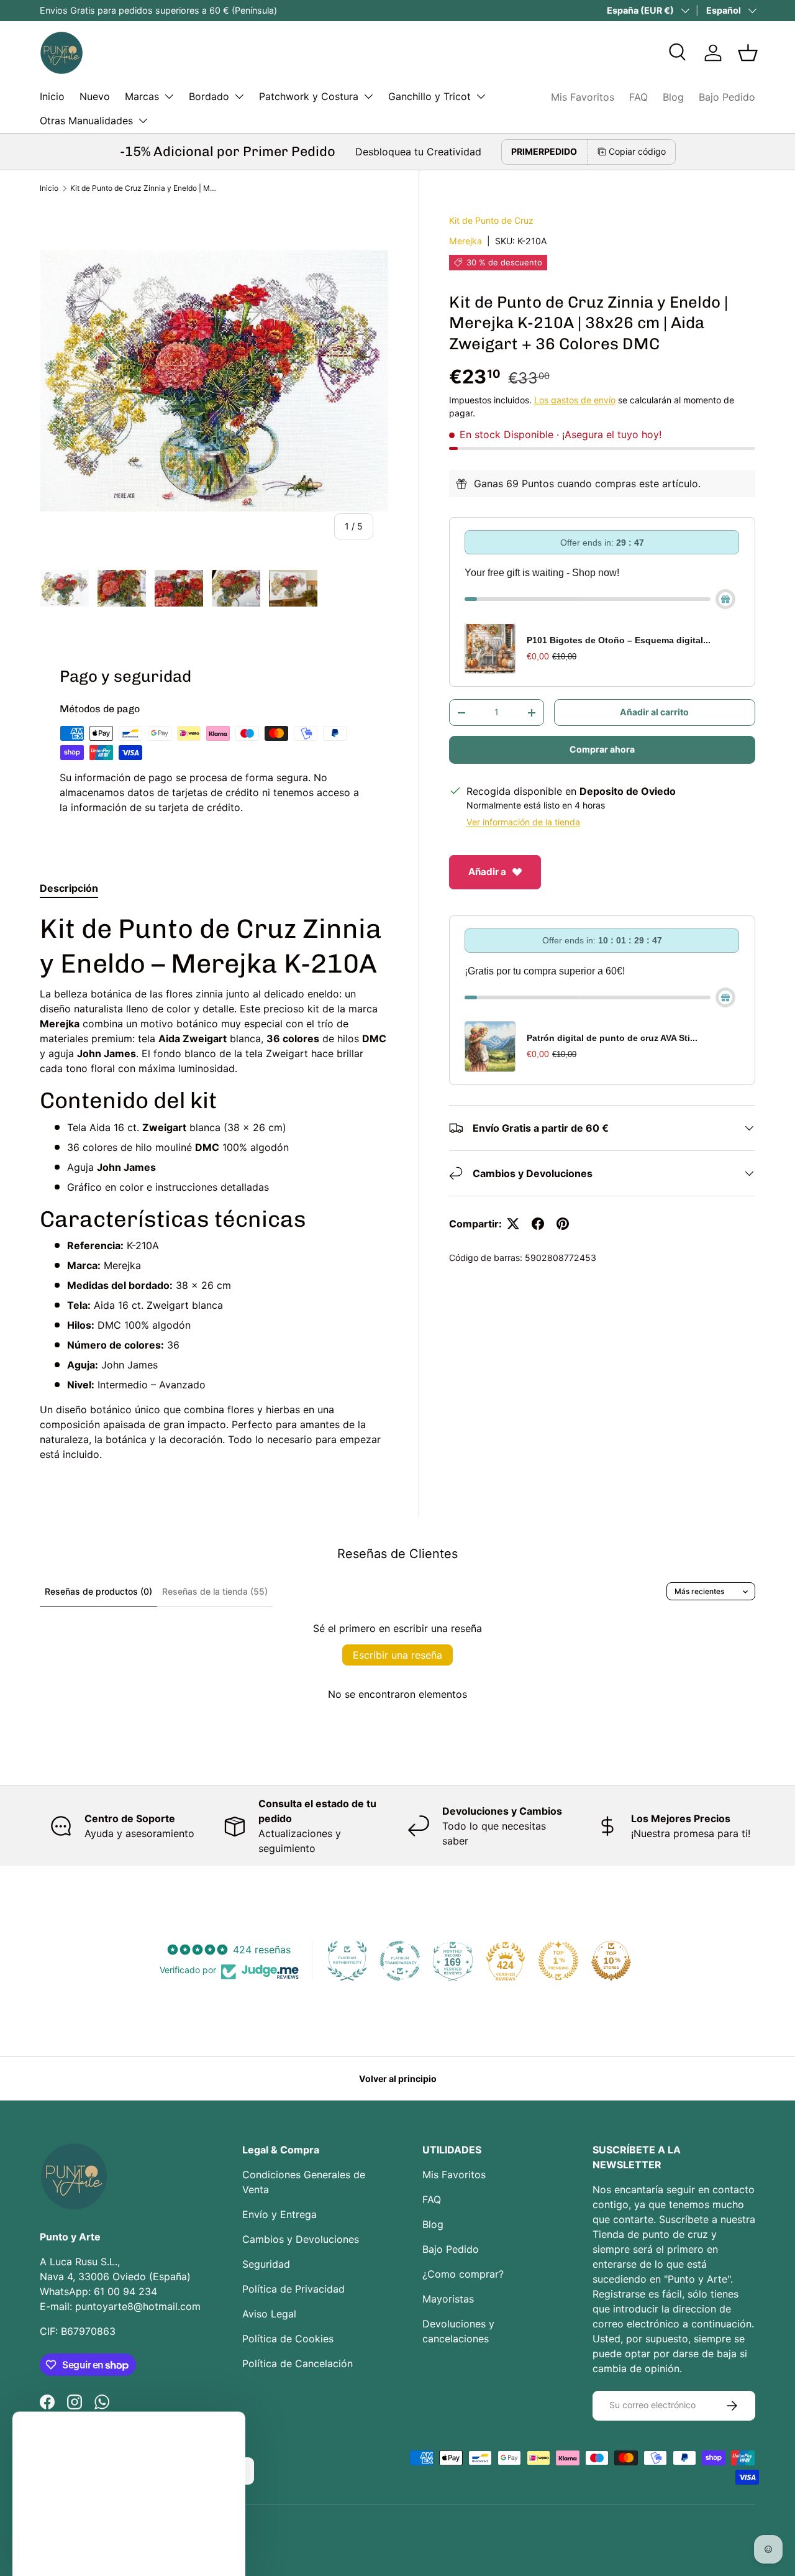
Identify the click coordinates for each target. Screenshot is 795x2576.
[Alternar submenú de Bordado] (239, 96)
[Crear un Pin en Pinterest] (563, 1224)
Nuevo (95, 96)
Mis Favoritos (583, 97)
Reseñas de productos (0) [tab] (98, 1591)
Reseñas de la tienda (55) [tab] (215, 1591)
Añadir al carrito (654, 713)
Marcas (142, 96)
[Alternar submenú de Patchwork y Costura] (368, 96)
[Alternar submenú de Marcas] (169, 96)
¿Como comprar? (463, 2274)
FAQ (638, 97)
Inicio (52, 96)
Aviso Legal (269, 2314)
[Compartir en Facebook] (538, 1224)
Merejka (466, 241)
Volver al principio (398, 2079)
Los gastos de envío (575, 400)
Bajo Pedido (727, 97)
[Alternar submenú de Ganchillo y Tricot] (481, 96)
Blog (673, 97)
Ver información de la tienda (523, 823)
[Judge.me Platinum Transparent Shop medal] (400, 1961)
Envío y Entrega (279, 2214)
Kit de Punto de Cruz (491, 220)
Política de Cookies (288, 2339)
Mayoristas (448, 2299)
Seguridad (266, 2264)
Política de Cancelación (298, 2363)
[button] (748, 53)
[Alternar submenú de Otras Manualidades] (143, 121)
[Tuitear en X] (513, 1224)
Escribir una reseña (397, 1655)
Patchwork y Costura (309, 96)
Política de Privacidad (293, 2289)
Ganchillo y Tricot (429, 96)
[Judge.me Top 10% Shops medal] (611, 1961)
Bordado (209, 96)
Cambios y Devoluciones (301, 2239)
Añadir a (487, 872)
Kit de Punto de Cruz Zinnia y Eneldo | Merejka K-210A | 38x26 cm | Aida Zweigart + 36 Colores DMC (145, 188)
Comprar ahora (602, 750)
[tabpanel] (214, 1187)
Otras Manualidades (86, 121)
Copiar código (637, 151)
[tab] (69, 888)
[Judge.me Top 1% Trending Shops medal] (558, 1961)
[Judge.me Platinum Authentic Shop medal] (347, 1961)
